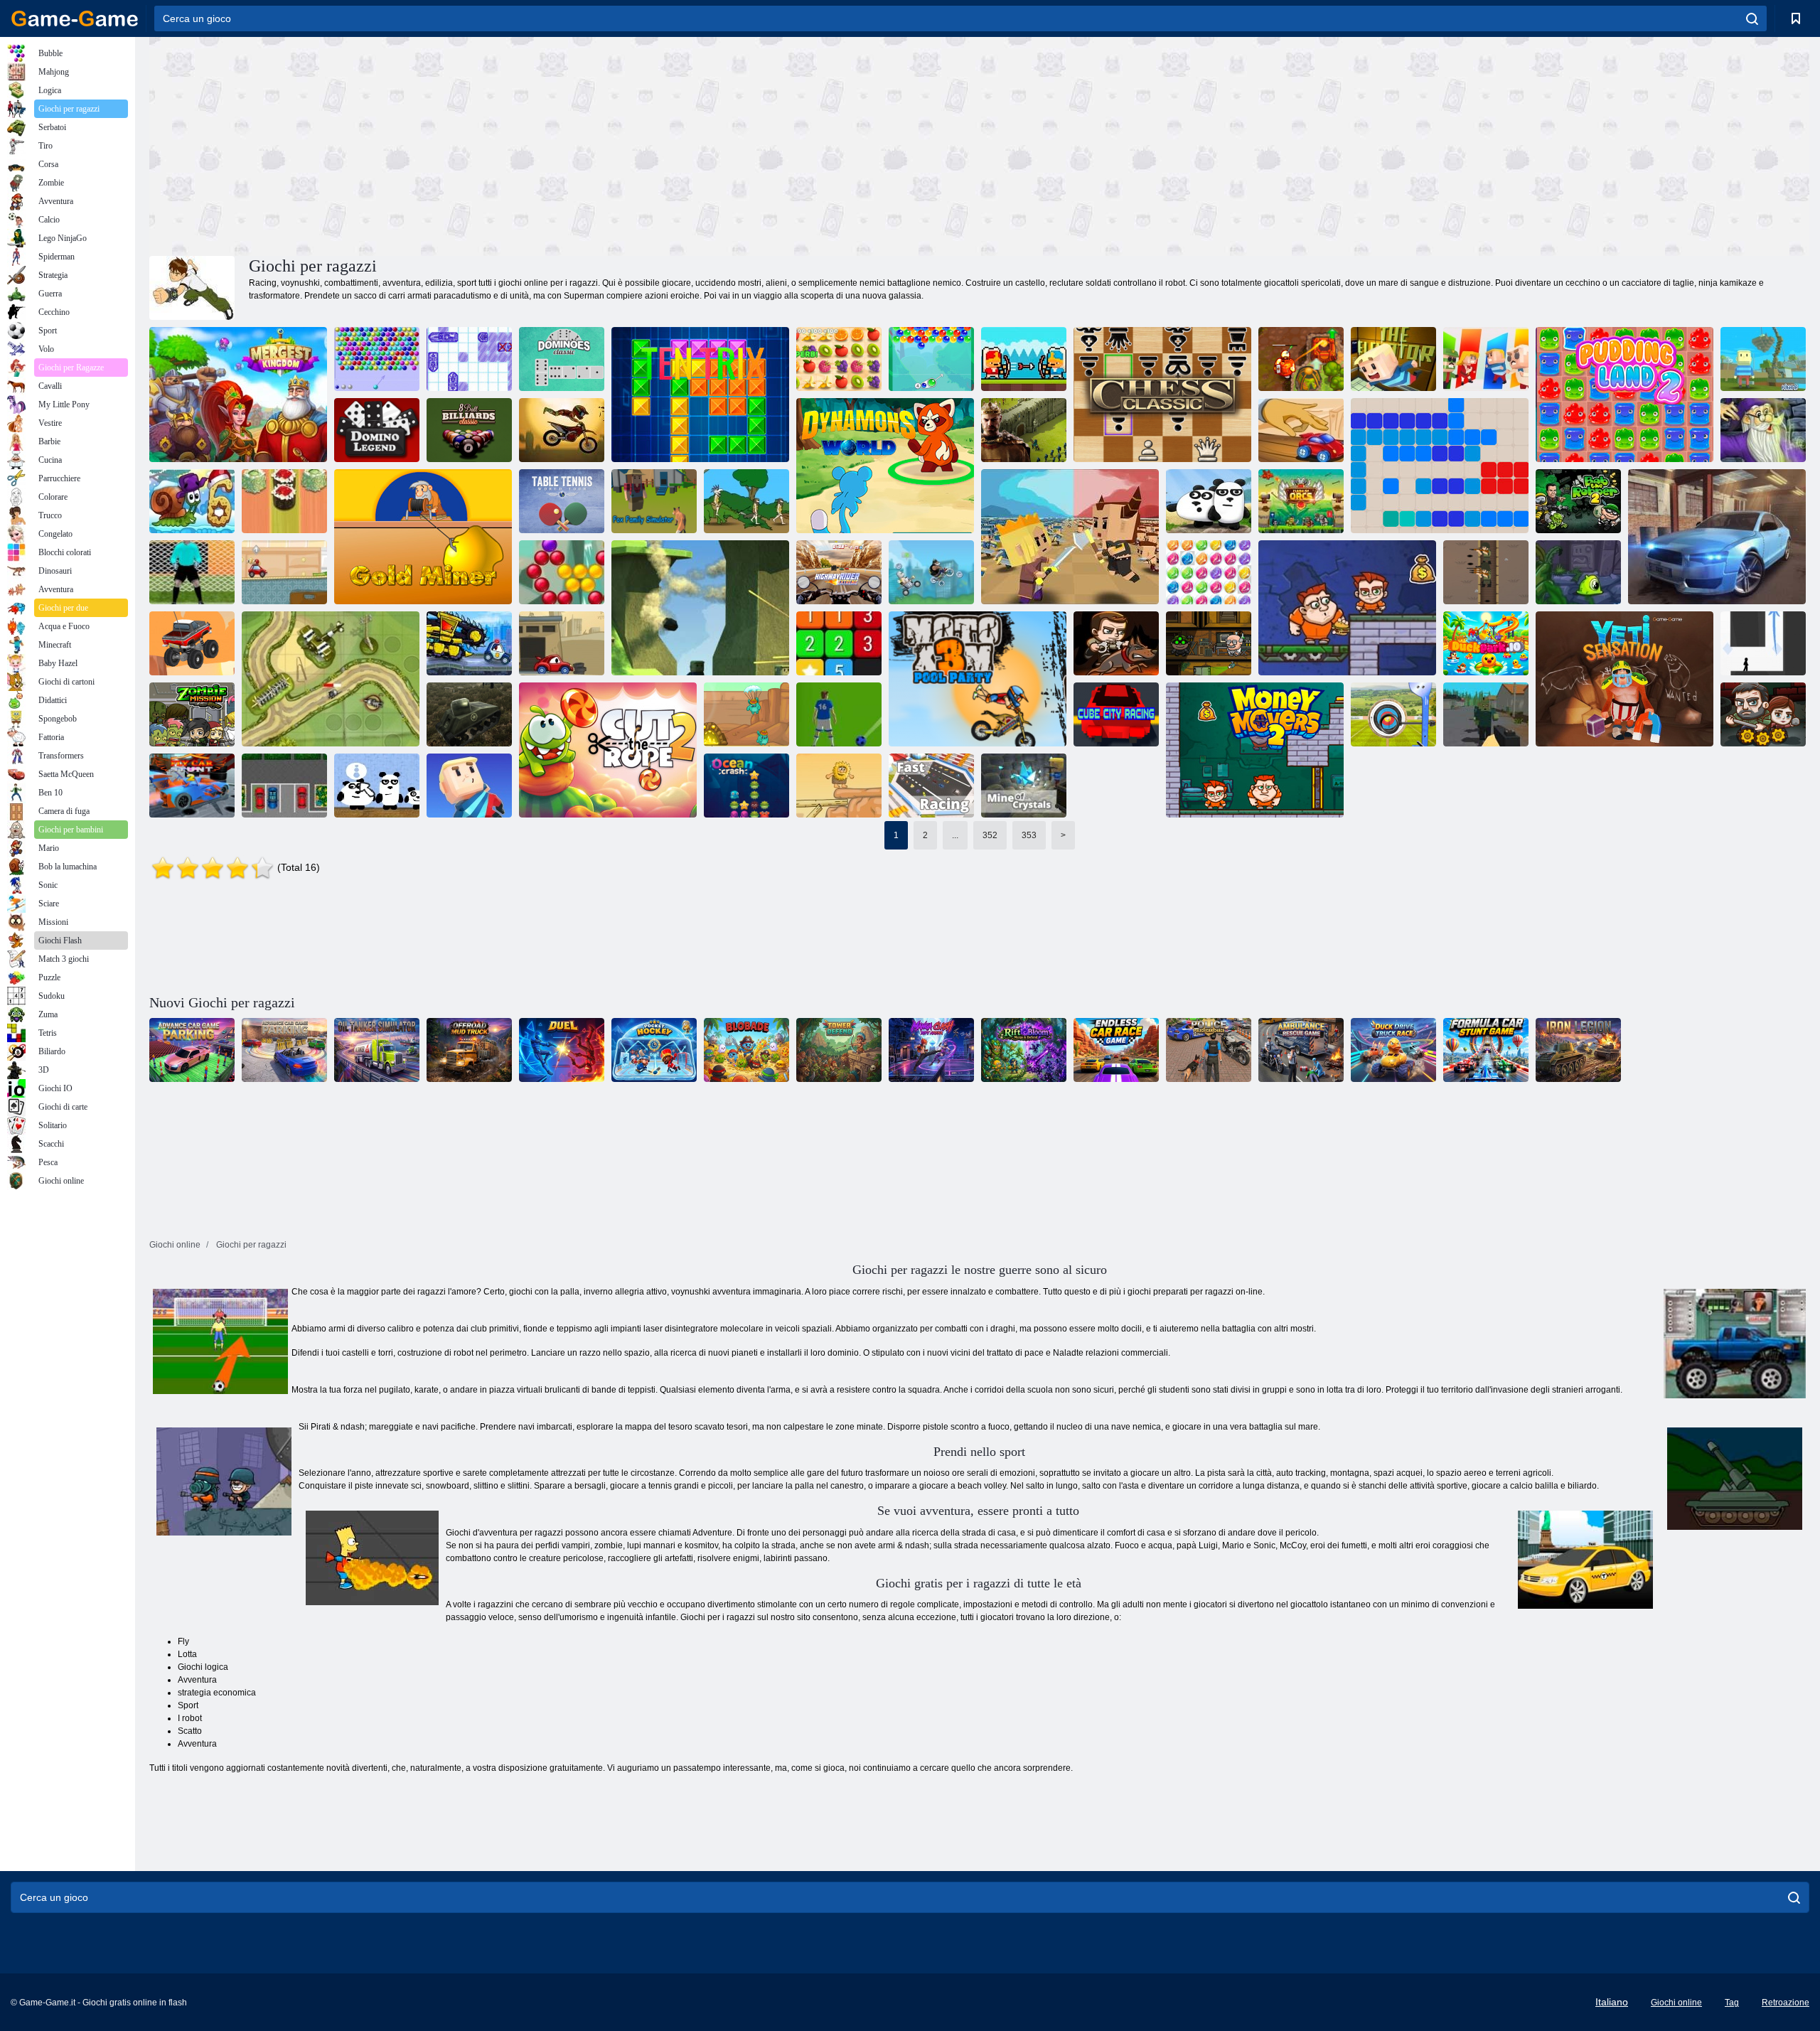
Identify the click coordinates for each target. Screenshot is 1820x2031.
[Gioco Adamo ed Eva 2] (839, 786)
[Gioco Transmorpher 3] (1578, 572)
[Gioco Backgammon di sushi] (284, 501)
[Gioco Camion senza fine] (192, 643)
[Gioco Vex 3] (1763, 643)
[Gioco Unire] (839, 643)
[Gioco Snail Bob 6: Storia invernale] (192, 501)
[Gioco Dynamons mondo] (885, 466)
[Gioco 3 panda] (1209, 501)
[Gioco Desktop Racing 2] (1301, 430)
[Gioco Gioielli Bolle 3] (1209, 572)
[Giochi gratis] (75, 18)
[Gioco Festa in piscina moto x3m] (978, 679)
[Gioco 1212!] (1440, 466)
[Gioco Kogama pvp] (700, 608)
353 (1029, 835)
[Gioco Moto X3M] (562, 430)
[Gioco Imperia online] (1024, 430)
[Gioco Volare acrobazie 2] (192, 786)
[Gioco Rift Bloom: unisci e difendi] (1024, 1050)
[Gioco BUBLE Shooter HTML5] (377, 359)
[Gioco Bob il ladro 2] (1578, 501)
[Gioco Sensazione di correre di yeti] (1624, 679)
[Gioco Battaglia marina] (469, 359)
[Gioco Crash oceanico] (746, 786)
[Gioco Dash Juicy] (839, 359)
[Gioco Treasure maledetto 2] (1301, 359)
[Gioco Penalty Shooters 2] (192, 572)
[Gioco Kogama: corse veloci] (931, 786)
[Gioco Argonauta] (423, 537)
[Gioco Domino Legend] (377, 430)
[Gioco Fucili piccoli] (1486, 572)
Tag (1732, 2003)
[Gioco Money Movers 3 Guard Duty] (1116, 643)
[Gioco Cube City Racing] (1116, 714)
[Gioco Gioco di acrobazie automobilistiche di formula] (1486, 1050)
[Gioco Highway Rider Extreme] (839, 572)
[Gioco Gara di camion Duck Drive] (1393, 1050)
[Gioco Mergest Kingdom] (238, 395)
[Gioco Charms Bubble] (931, 359)
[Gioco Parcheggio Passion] (284, 786)
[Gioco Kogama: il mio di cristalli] (1024, 786)
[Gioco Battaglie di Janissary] (1024, 359)
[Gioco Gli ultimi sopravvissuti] (1763, 714)
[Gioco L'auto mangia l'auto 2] (562, 643)
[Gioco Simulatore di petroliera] (377, 1050)
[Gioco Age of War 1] (746, 501)
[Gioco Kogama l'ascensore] (1393, 359)
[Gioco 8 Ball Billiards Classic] (469, 430)
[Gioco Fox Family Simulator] (654, 501)
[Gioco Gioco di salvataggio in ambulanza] (1301, 1050)
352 (990, 835)
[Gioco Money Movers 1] (1347, 608)
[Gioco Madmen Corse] (931, 572)
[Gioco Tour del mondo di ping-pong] (562, 501)
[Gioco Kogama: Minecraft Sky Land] (1763, 359)
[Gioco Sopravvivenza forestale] (1486, 714)
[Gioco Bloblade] (746, 1050)
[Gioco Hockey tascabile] (654, 1050)
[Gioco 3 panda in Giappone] (377, 786)
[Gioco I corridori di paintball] (284, 572)
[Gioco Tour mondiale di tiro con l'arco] (1393, 714)
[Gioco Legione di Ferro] (1578, 1050)
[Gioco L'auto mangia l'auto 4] (469, 643)
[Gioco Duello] (562, 1050)
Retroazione (1786, 2003)
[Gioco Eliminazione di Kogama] (469, 786)
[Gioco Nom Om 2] (608, 750)
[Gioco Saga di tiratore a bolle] (562, 572)
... (955, 835)
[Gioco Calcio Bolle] (839, 714)
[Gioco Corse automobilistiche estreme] (1717, 537)
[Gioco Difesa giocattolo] (331, 679)
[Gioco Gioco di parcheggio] (192, 1050)
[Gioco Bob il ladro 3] (1209, 643)
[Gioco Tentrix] (700, 395)
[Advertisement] (564, 144)
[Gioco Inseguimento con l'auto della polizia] (1209, 1050)
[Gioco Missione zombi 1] (192, 714)
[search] (1752, 18)
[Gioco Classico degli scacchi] (1162, 395)
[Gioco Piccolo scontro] (1070, 537)
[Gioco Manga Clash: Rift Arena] (931, 1050)
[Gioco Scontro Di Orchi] (1301, 501)
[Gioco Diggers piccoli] (746, 714)
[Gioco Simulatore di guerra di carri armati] (469, 714)
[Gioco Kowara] (1486, 359)
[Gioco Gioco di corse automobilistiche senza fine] (1116, 1050)
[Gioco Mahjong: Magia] (1763, 430)
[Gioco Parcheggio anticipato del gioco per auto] (284, 1050)
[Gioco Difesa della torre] (839, 1050)
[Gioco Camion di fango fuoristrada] (469, 1050)
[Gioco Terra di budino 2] (1624, 395)
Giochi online (1676, 2003)
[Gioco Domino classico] (562, 359)
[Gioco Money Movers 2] (1255, 750)
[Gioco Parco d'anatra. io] (1486, 643)
